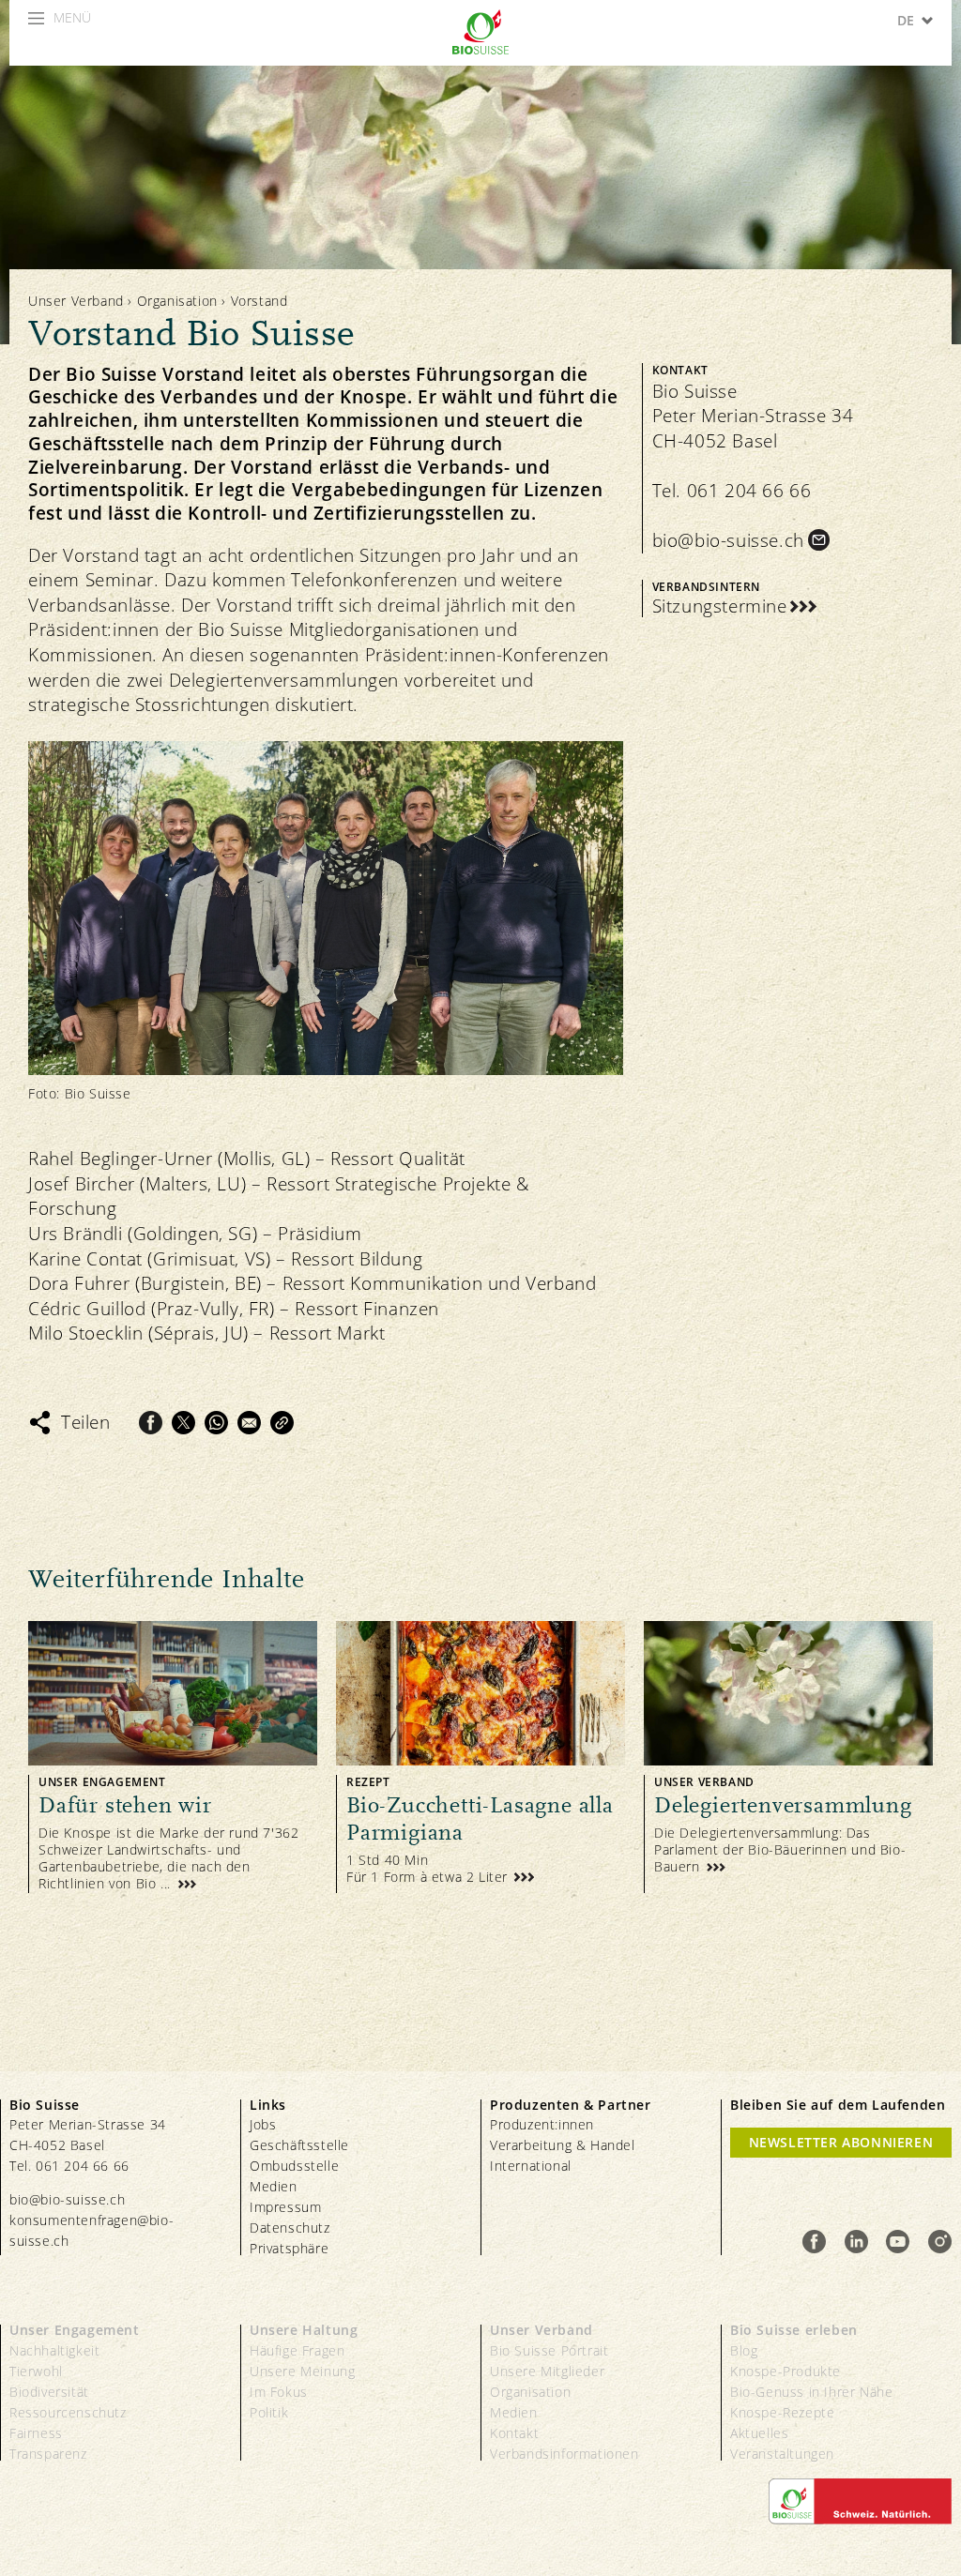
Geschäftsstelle (299, 2145)
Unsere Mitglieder (547, 2371)
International (531, 2166)
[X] (183, 1423)
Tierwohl (36, 2371)
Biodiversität (49, 2392)
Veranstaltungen (782, 2454)
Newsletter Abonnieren (841, 2142)
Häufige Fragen (297, 2350)
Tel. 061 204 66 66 (732, 491)
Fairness (36, 2433)
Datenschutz (290, 2227)
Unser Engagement (75, 2330)
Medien (274, 2186)
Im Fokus (279, 2392)
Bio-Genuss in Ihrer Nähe (811, 2392)
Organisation (177, 301)
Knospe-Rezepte (782, 2412)
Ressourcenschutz (68, 2412)
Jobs (263, 2124)
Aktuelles (759, 2433)
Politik (269, 2412)
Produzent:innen (542, 2124)
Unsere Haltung (304, 2330)
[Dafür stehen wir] (173, 1757)
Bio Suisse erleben (794, 2330)
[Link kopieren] (282, 1423)
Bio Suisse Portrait (549, 2350)
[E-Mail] (249, 1423)
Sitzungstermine (720, 606)
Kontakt (514, 2433)
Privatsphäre (289, 2248)
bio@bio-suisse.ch (728, 540)
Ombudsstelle (294, 2166)
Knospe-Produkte (786, 2371)
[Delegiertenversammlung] (788, 1757)
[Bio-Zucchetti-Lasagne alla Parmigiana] (480, 1757)
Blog (744, 2350)
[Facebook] (151, 1423)
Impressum (285, 2207)
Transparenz (48, 2454)
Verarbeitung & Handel (563, 2145)
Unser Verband (76, 301)
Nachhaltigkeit (54, 2350)
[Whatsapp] (216, 1423)
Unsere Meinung (302, 2371)
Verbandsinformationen (564, 2454)
